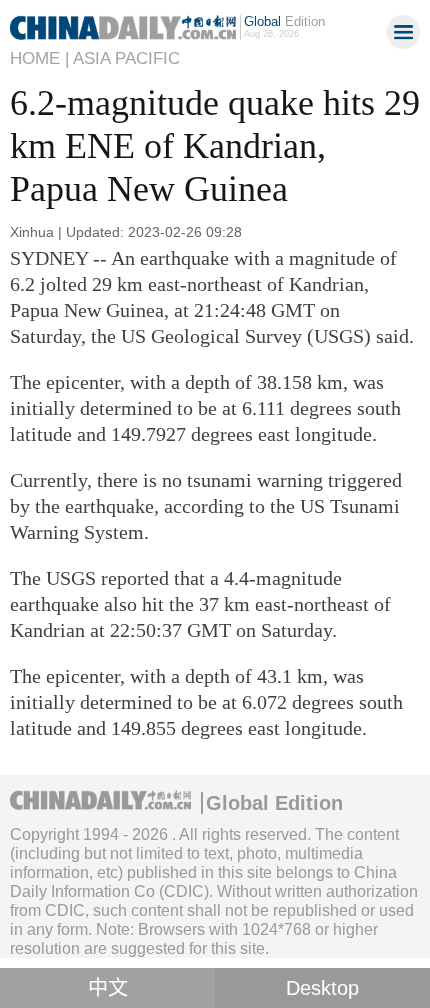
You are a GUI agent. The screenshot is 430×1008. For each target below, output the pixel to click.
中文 (108, 988)
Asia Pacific (126, 58)
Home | (39, 58)
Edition (284, 21)
